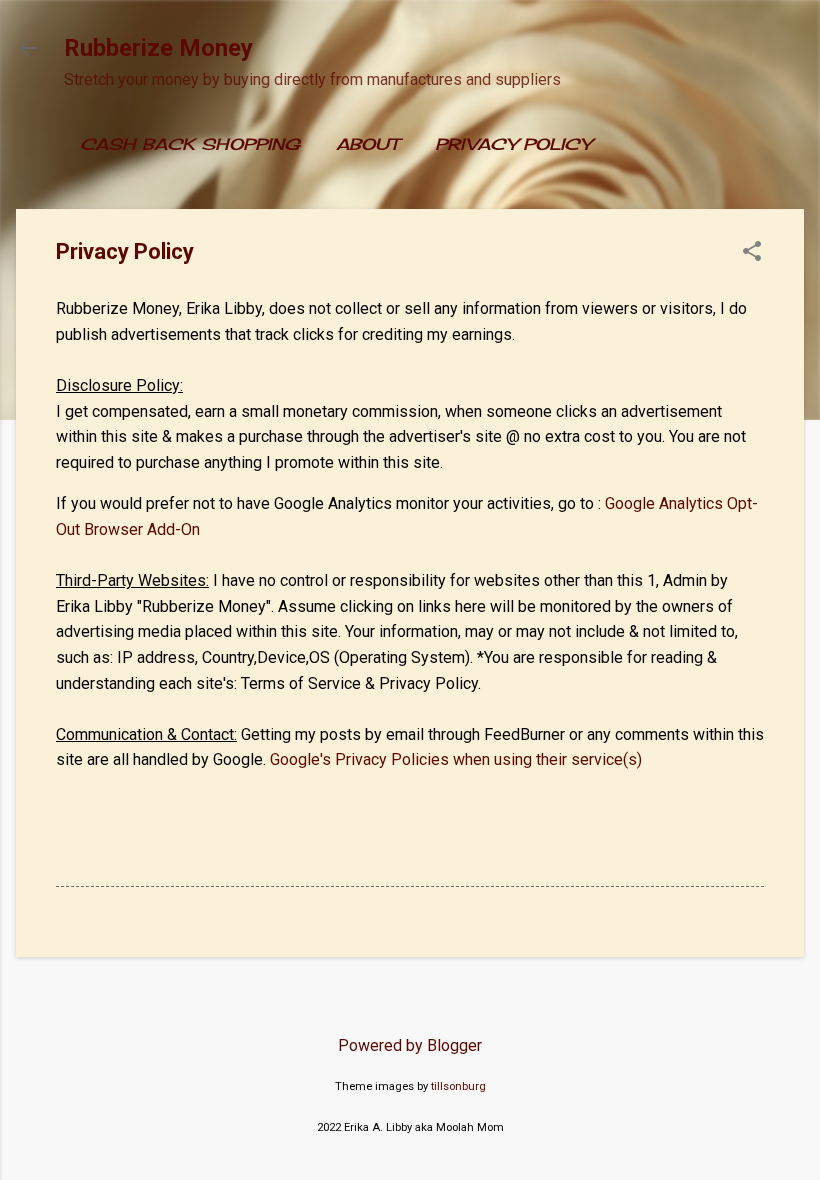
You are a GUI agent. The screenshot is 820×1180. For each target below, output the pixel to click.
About (367, 144)
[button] (752, 253)
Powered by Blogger (410, 1045)
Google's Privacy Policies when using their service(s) (456, 759)
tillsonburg (458, 1086)
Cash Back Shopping (190, 144)
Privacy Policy (513, 144)
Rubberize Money (158, 48)
